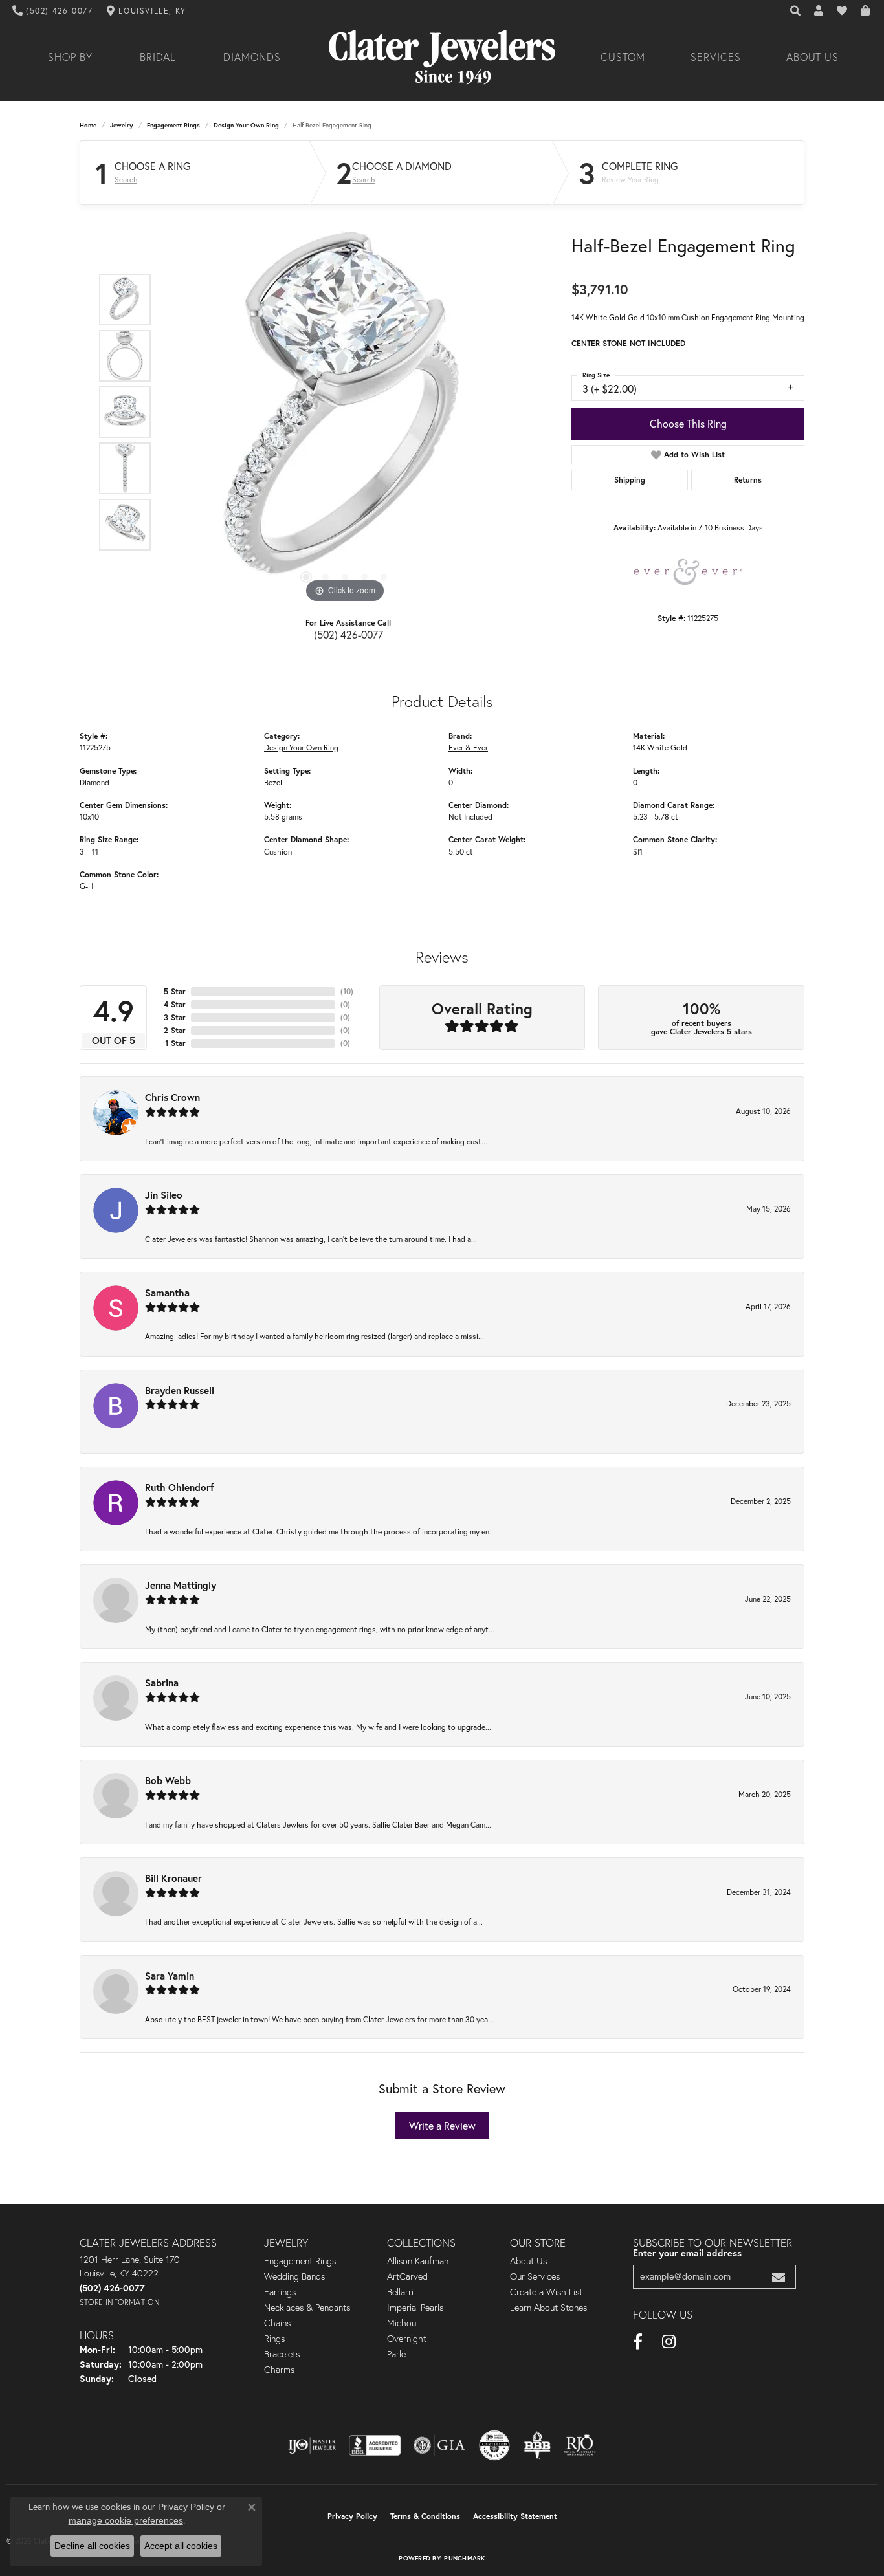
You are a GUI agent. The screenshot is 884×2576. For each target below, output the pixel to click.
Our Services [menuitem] (535, 2276)
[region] (345, 412)
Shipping (630, 480)
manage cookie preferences (126, 2520)
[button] (796, 11)
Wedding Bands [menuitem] (294, 2276)
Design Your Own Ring (246, 125)
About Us (813, 57)
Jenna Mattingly (181, 1585)
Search (126, 180)
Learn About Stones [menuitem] (548, 2308)
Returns (748, 480)
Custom (623, 57)
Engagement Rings (173, 125)
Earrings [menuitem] (280, 2292)
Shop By (70, 57)
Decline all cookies (92, 2546)
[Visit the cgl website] (494, 2445)
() (347, 991)
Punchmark (464, 2558)
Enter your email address (687, 2253)
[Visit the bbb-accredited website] (375, 2445)
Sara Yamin (170, 1976)
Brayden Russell (180, 1390)
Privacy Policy (352, 2516)
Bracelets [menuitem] (282, 2354)
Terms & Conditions (425, 2516)
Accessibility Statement (515, 2516)
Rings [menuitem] (274, 2339)
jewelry (122, 125)
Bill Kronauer (173, 1878)
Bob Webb (168, 1780)
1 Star (175, 1043)
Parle (396, 2354)
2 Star (175, 1030)
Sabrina (162, 1683)
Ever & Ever (468, 748)
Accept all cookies (181, 2546)
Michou (402, 2323)
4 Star (175, 1004)
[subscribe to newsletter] (779, 2277)
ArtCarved (407, 2276)
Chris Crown (172, 1097)
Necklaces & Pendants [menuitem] (307, 2308)
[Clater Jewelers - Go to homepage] (442, 57)
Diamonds (252, 57)
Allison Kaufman (418, 2261)
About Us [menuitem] (528, 2261)
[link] (53, 11)
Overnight (407, 2339)
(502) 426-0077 (348, 635)
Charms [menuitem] (279, 2370)
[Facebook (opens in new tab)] (638, 2342)
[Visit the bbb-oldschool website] (537, 2445)
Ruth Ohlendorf (180, 1487)
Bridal (158, 57)
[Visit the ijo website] (312, 2445)
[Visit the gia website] (439, 2445)
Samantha (167, 1293)
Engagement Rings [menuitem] (300, 2261)
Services (716, 57)
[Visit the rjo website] (580, 2445)
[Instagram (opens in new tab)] (669, 2342)
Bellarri (400, 2292)
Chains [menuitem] (277, 2323)
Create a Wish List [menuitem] (546, 2292)
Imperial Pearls (415, 2308)
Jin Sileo (164, 1195)
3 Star (175, 1017)
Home (88, 125)
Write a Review (442, 2126)
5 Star (175, 991)
